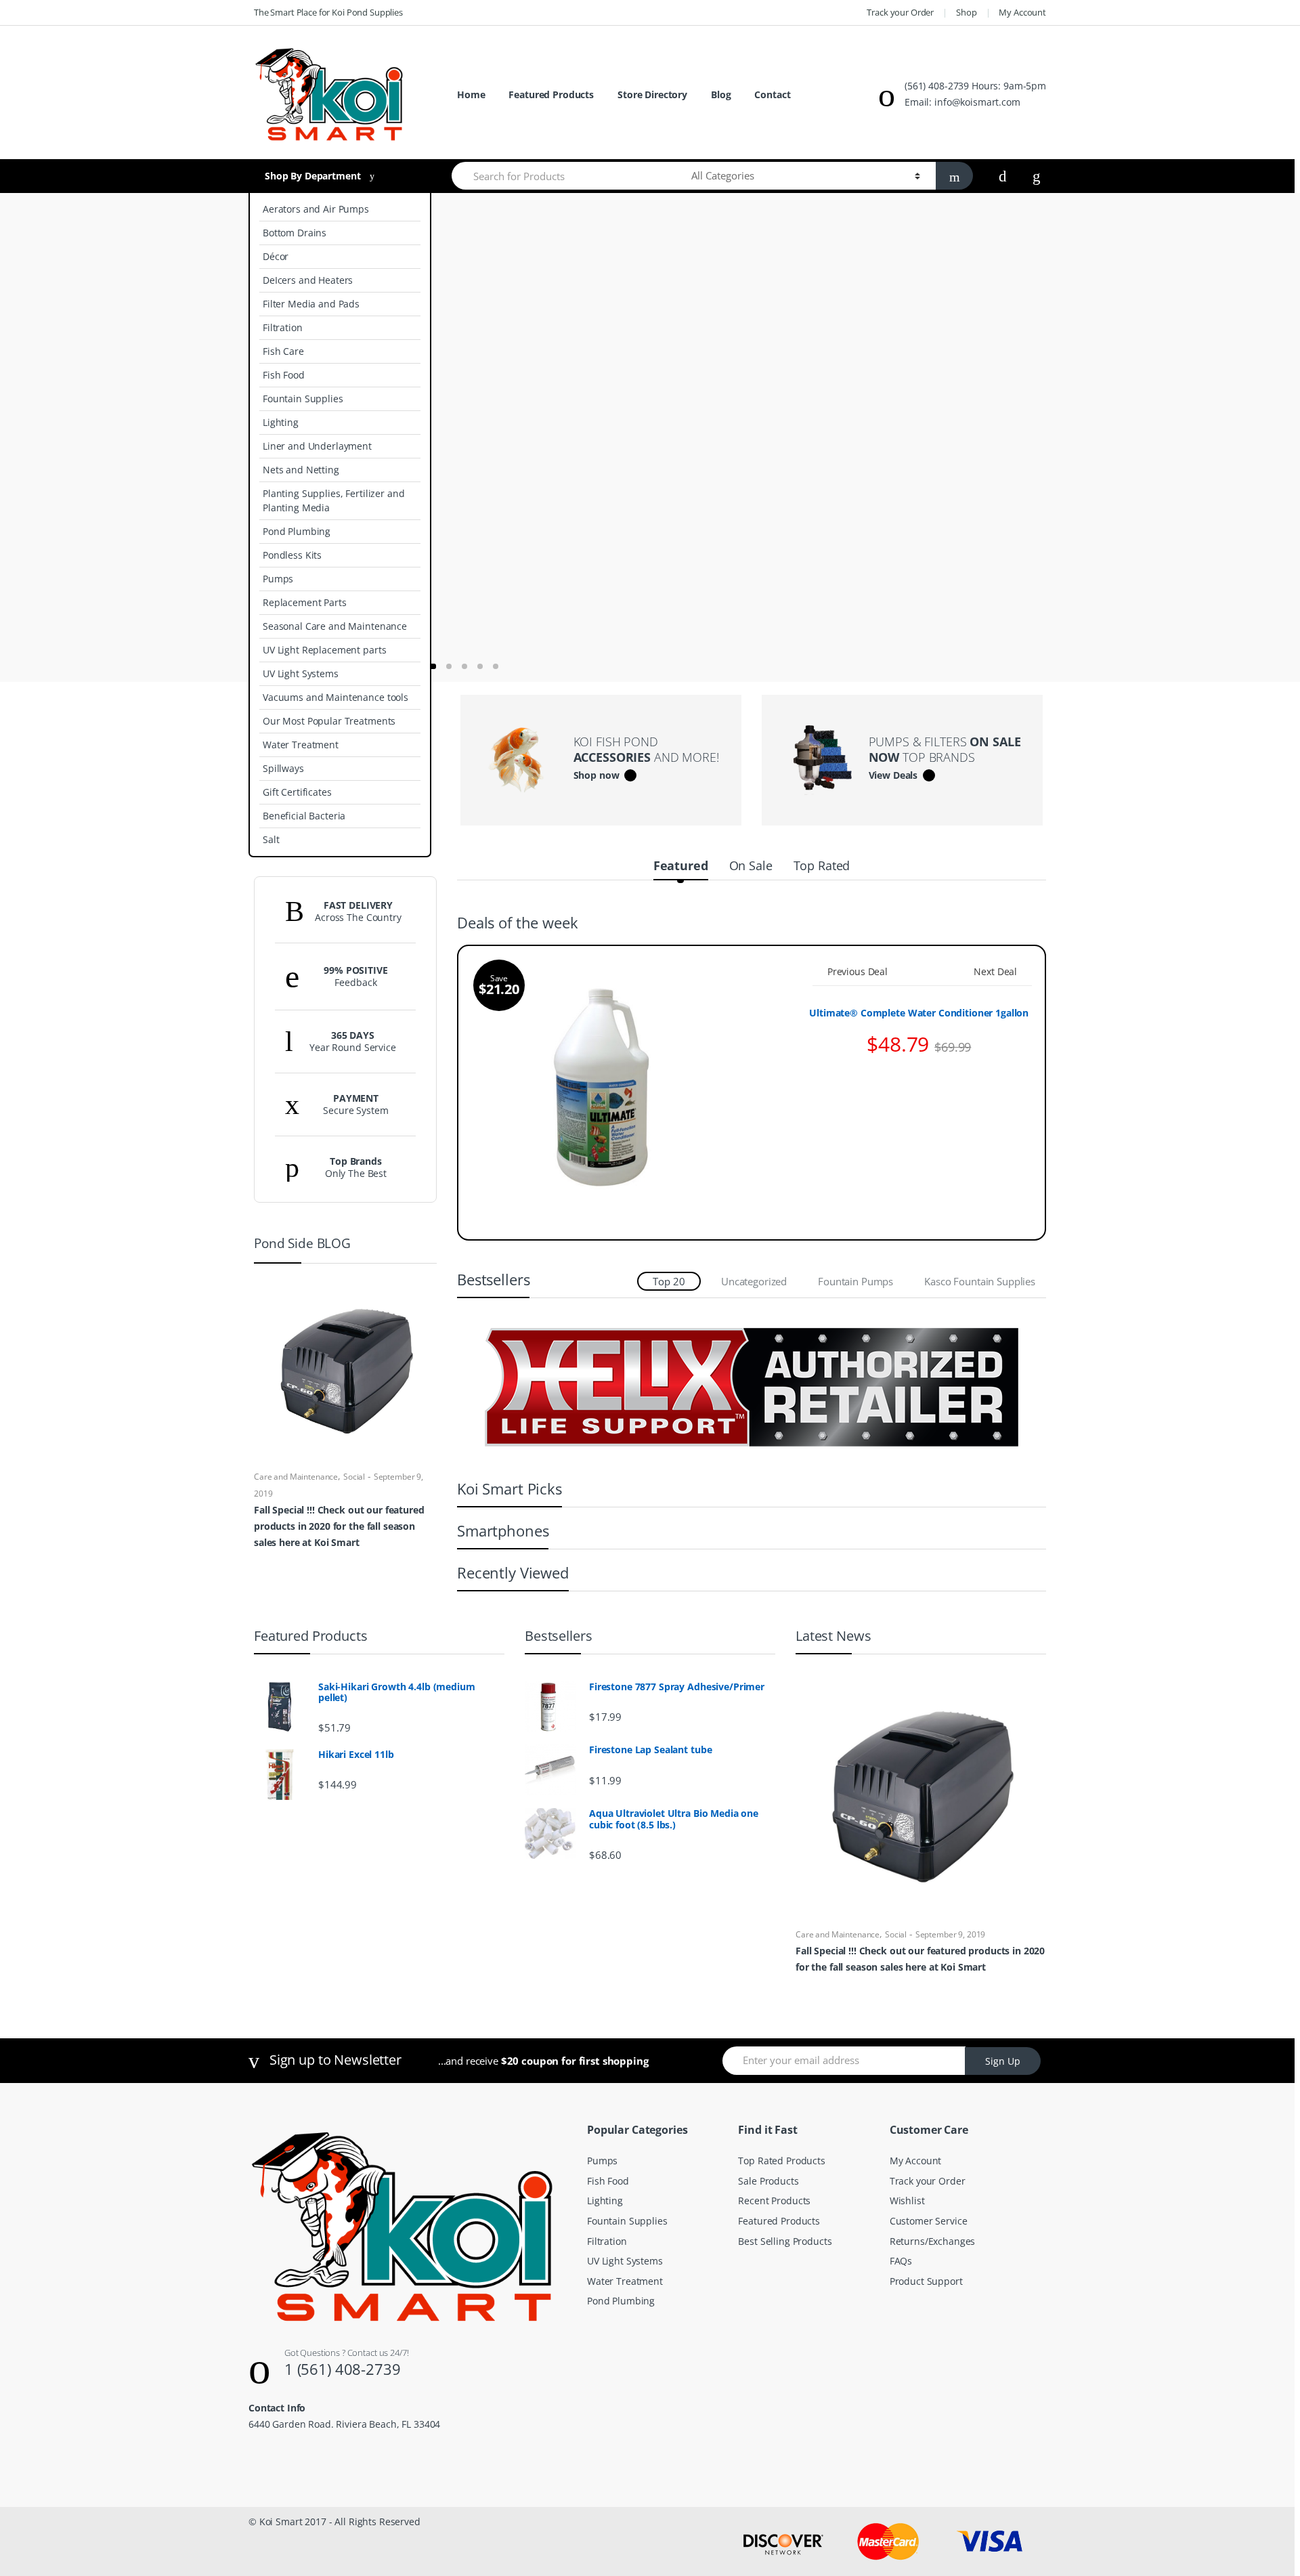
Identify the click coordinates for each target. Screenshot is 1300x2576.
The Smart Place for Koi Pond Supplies (328, 12)
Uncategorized (754, 1281)
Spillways (283, 768)
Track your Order (900, 12)
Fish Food (284, 375)
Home (471, 94)
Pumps (278, 579)
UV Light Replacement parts (324, 650)
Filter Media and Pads (311, 304)
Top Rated (822, 865)
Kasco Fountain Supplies (980, 1281)
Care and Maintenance (296, 1477)
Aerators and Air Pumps (316, 209)
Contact (772, 94)
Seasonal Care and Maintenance (335, 626)
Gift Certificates (297, 792)
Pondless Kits (292, 555)
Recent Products (774, 2201)
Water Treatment (301, 745)
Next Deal (995, 971)
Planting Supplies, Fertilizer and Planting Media (333, 500)
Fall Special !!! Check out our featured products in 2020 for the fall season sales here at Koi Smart (339, 1526)
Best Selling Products (785, 2241)
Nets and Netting (301, 470)
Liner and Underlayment (317, 446)
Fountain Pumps (855, 1281)
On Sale (751, 865)
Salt (271, 839)
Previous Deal (858, 971)
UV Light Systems (301, 673)
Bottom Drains (295, 233)
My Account (1022, 12)
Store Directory (652, 94)
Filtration (283, 327)
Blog (721, 94)
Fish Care (283, 351)
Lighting (281, 422)
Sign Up (1003, 2061)
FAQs (901, 2261)
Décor (276, 256)
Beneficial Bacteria (304, 816)
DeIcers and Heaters (308, 280)
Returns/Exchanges (933, 2241)
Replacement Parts (305, 602)
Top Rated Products (781, 2161)
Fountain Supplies (303, 399)
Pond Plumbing (297, 531)
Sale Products (768, 2181)
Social (354, 1477)
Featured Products (551, 94)
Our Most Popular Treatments (329, 721)
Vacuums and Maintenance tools (335, 697)
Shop (966, 12)
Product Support (926, 2281)
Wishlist (907, 2201)
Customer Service (929, 2221)
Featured (681, 865)
